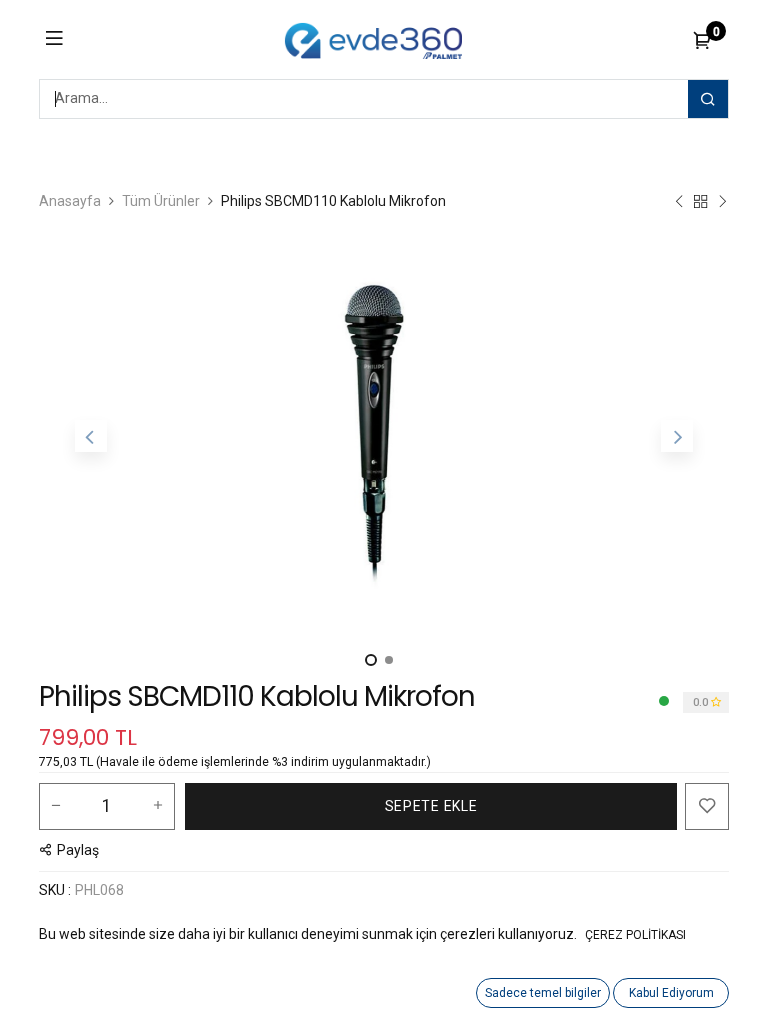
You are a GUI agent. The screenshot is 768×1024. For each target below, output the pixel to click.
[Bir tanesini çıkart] (56, 806)
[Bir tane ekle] (158, 806)
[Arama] (708, 99)
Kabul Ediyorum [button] (671, 993)
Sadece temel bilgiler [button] (543, 993)
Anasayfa (70, 201)
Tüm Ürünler (161, 201)
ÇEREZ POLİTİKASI (635, 935)
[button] (91, 436)
